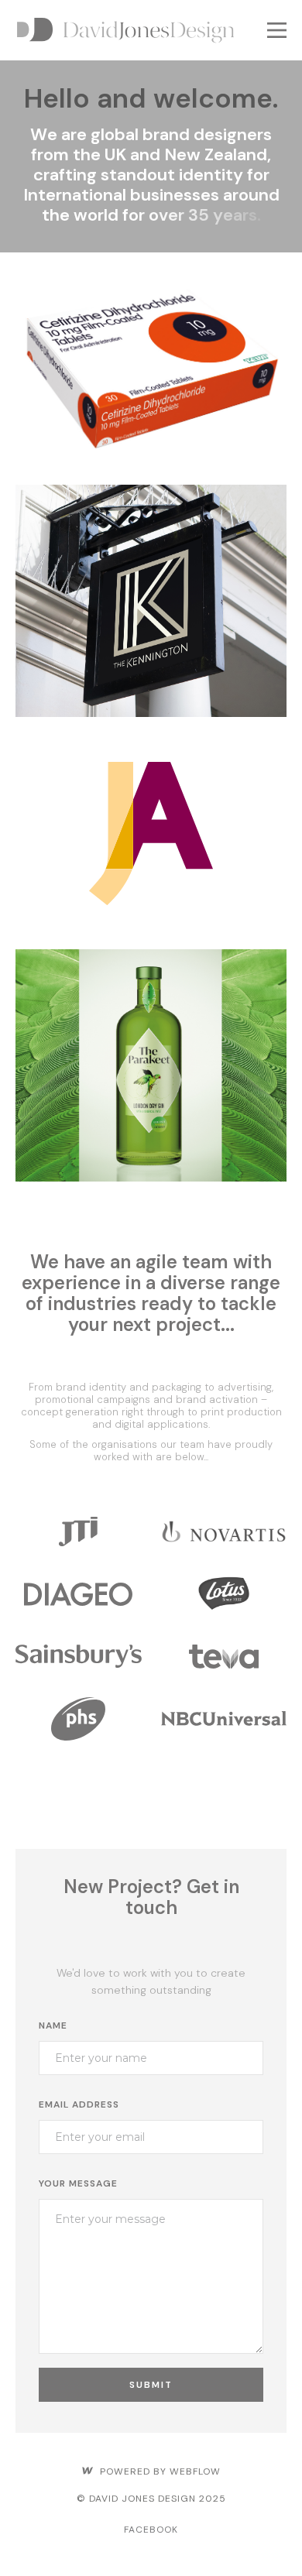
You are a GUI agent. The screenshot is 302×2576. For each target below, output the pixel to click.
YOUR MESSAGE (78, 2183)
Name (53, 2025)
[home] (137, 30)
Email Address (79, 2104)
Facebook (151, 2530)
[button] (277, 30)
